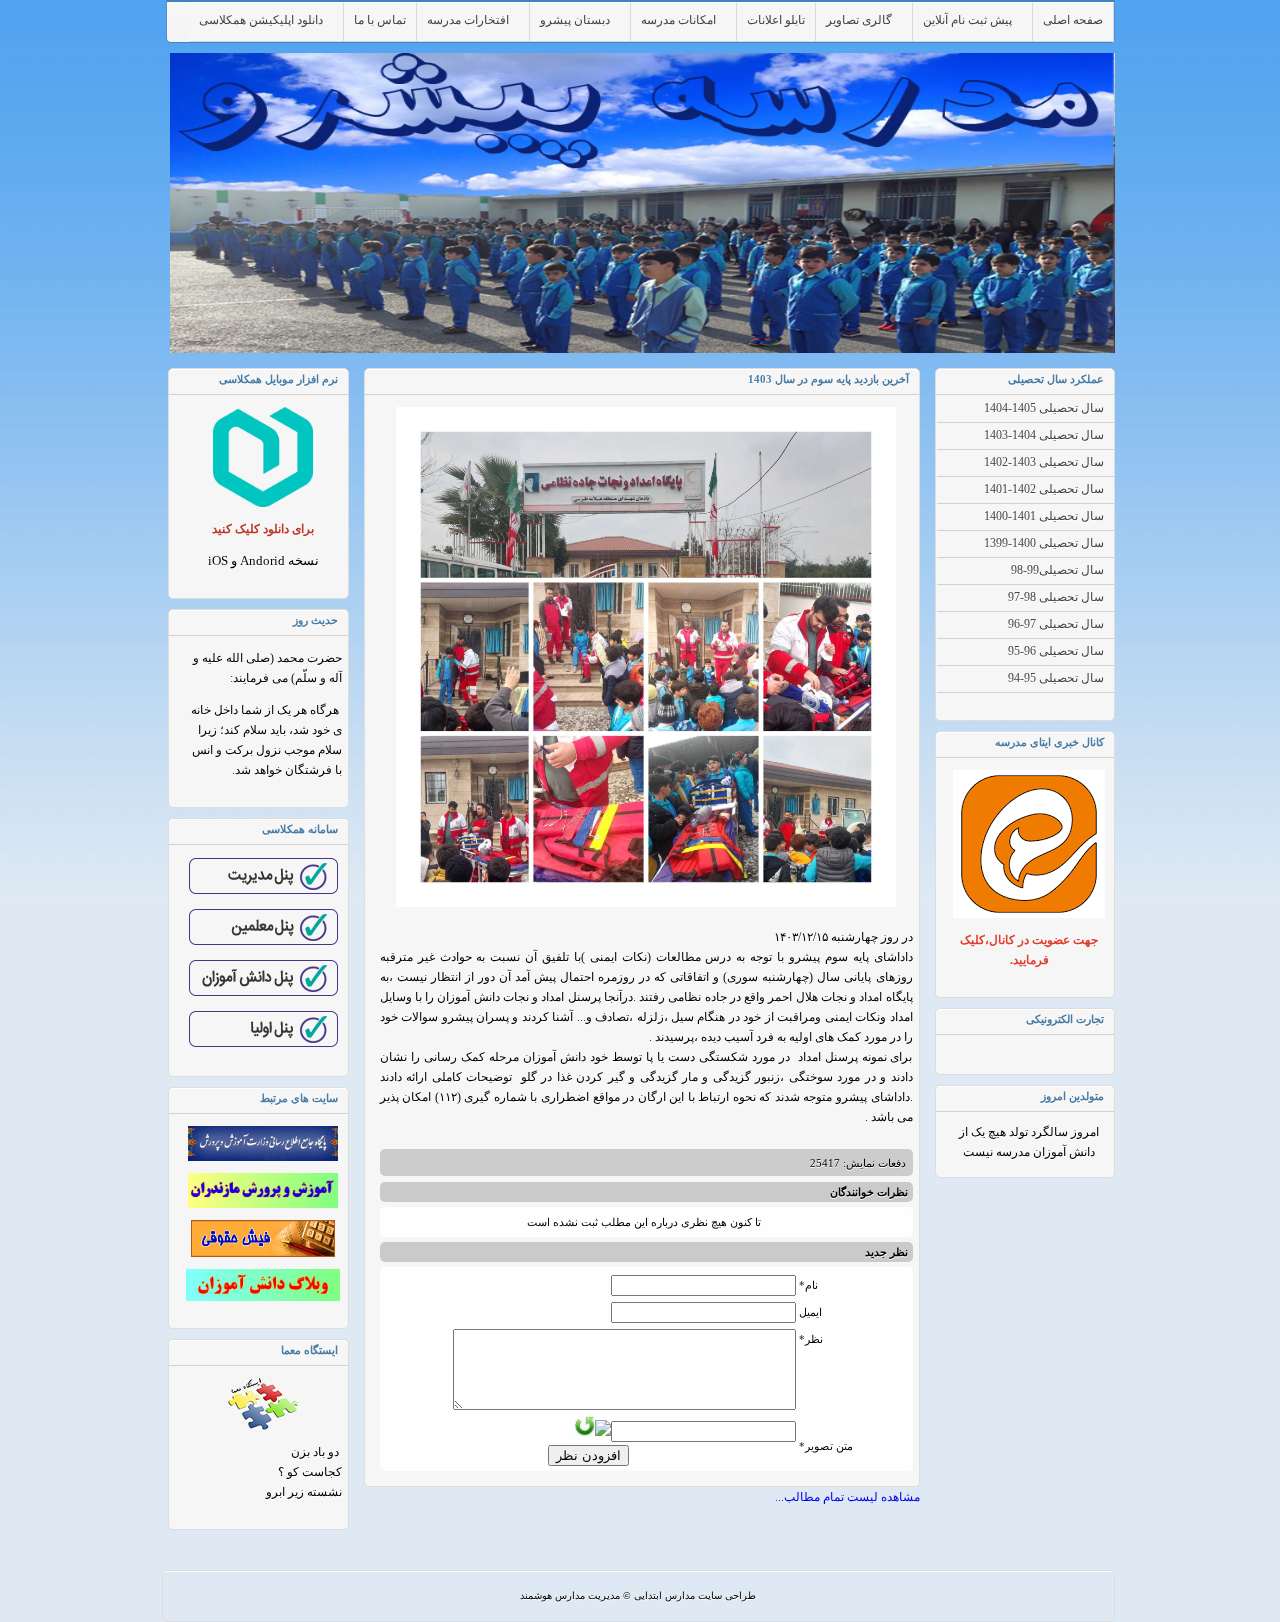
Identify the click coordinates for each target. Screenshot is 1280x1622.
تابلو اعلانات (776, 20)
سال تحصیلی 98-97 (1056, 597)
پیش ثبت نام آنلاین (967, 20)
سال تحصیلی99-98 (1057, 570)
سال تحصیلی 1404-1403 (1044, 435)
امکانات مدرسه (678, 20)
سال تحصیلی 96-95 (1056, 651)
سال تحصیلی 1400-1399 (1044, 543)
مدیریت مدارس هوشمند (570, 1595)
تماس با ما (380, 20)
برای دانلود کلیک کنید (263, 529)
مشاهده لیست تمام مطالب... (847, 1497)
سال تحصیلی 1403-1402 (1044, 462)
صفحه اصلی (1073, 20)
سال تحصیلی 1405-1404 (1044, 408)
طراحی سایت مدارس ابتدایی (695, 1595)
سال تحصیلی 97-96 (1056, 624)
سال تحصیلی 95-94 (1056, 678)
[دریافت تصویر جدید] (585, 1426)
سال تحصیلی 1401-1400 (1044, 516)
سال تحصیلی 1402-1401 (1044, 489)
